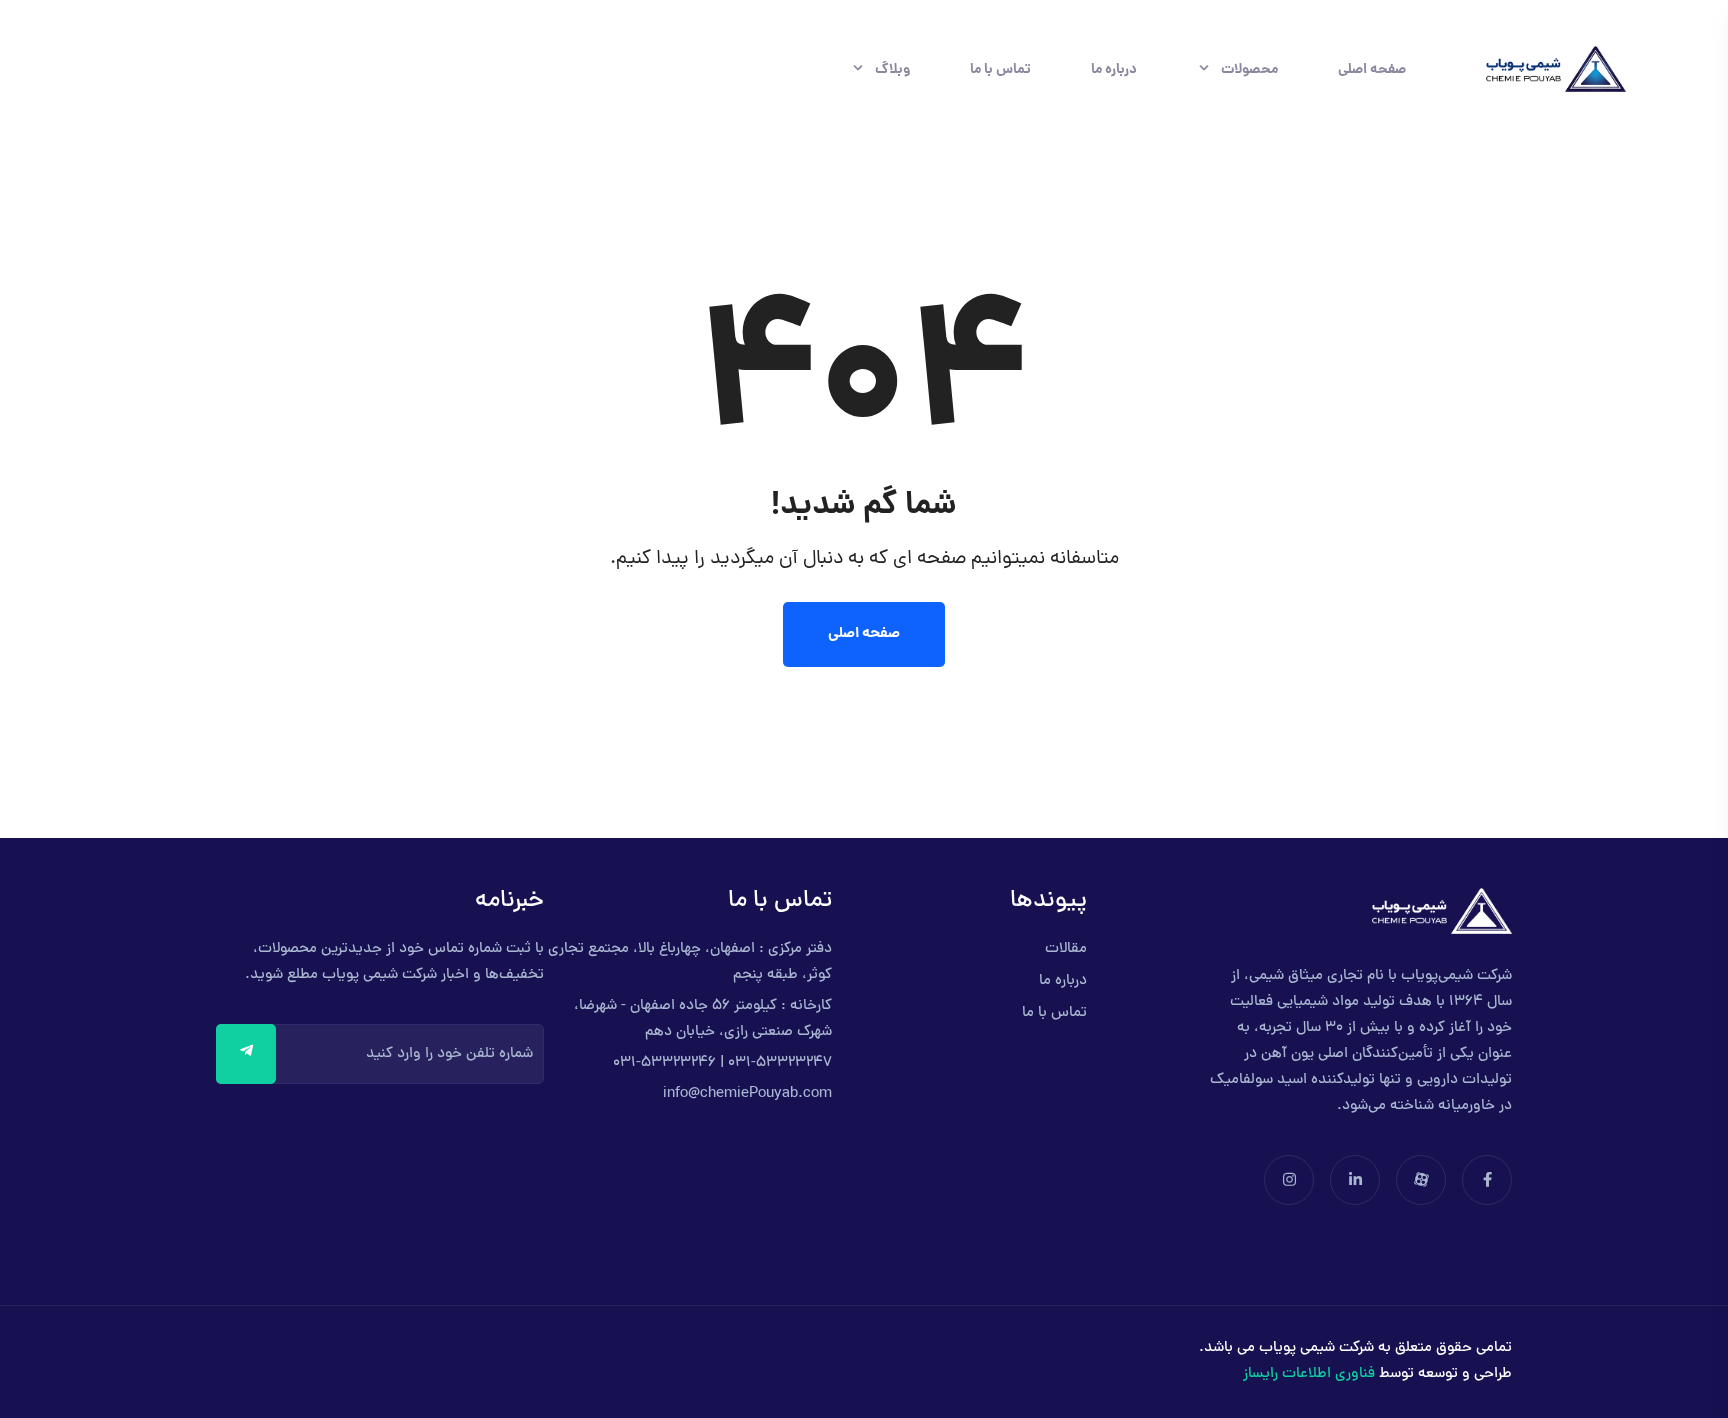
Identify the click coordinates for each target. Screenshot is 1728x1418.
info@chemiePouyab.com (747, 1094)
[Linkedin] (1353, 1182)
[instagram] (1289, 1182)
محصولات (1249, 70)
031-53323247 (780, 1063)
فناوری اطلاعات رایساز (1309, 1374)
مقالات (1066, 949)
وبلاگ (892, 70)
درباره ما (1114, 70)
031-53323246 (664, 1063)
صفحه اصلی (1372, 70)
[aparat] (1419, 1182)
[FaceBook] (1485, 1182)
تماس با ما (1000, 70)
